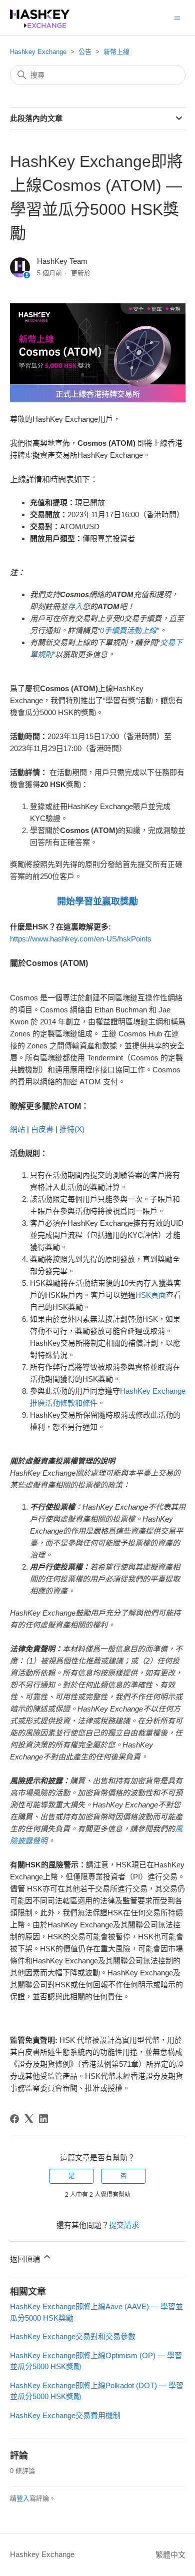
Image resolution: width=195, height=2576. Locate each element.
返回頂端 (26, 2259)
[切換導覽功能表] (177, 17)
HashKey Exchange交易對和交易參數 (73, 2336)
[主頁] (40, 25)
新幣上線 (116, 52)
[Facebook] (14, 2119)
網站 (17, 1129)
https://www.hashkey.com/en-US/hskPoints (81, 939)
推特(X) (72, 1129)
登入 (23, 2498)
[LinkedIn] (43, 2119)
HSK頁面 (151, 1295)
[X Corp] (29, 2119)
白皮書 (42, 1129)
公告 (85, 52)
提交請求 (124, 2225)
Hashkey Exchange (38, 52)
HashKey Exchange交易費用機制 (65, 2415)
